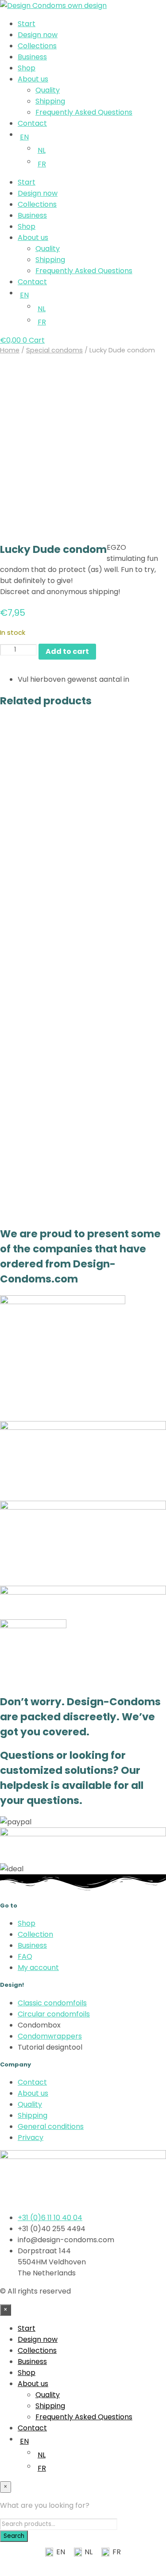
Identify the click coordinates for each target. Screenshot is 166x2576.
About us (33, 79)
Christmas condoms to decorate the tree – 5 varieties (125, 978)
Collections (37, 46)
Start (27, 24)
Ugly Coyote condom (126, 810)
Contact (32, 123)
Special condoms (54, 350)
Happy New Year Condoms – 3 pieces (38, 1145)
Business (32, 57)
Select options (121, 1020)
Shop (27, 68)
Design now (38, 35)
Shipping (50, 101)
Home (10, 350)
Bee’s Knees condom (39, 974)
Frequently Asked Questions (84, 112)
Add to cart (30, 844)
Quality (48, 90)
